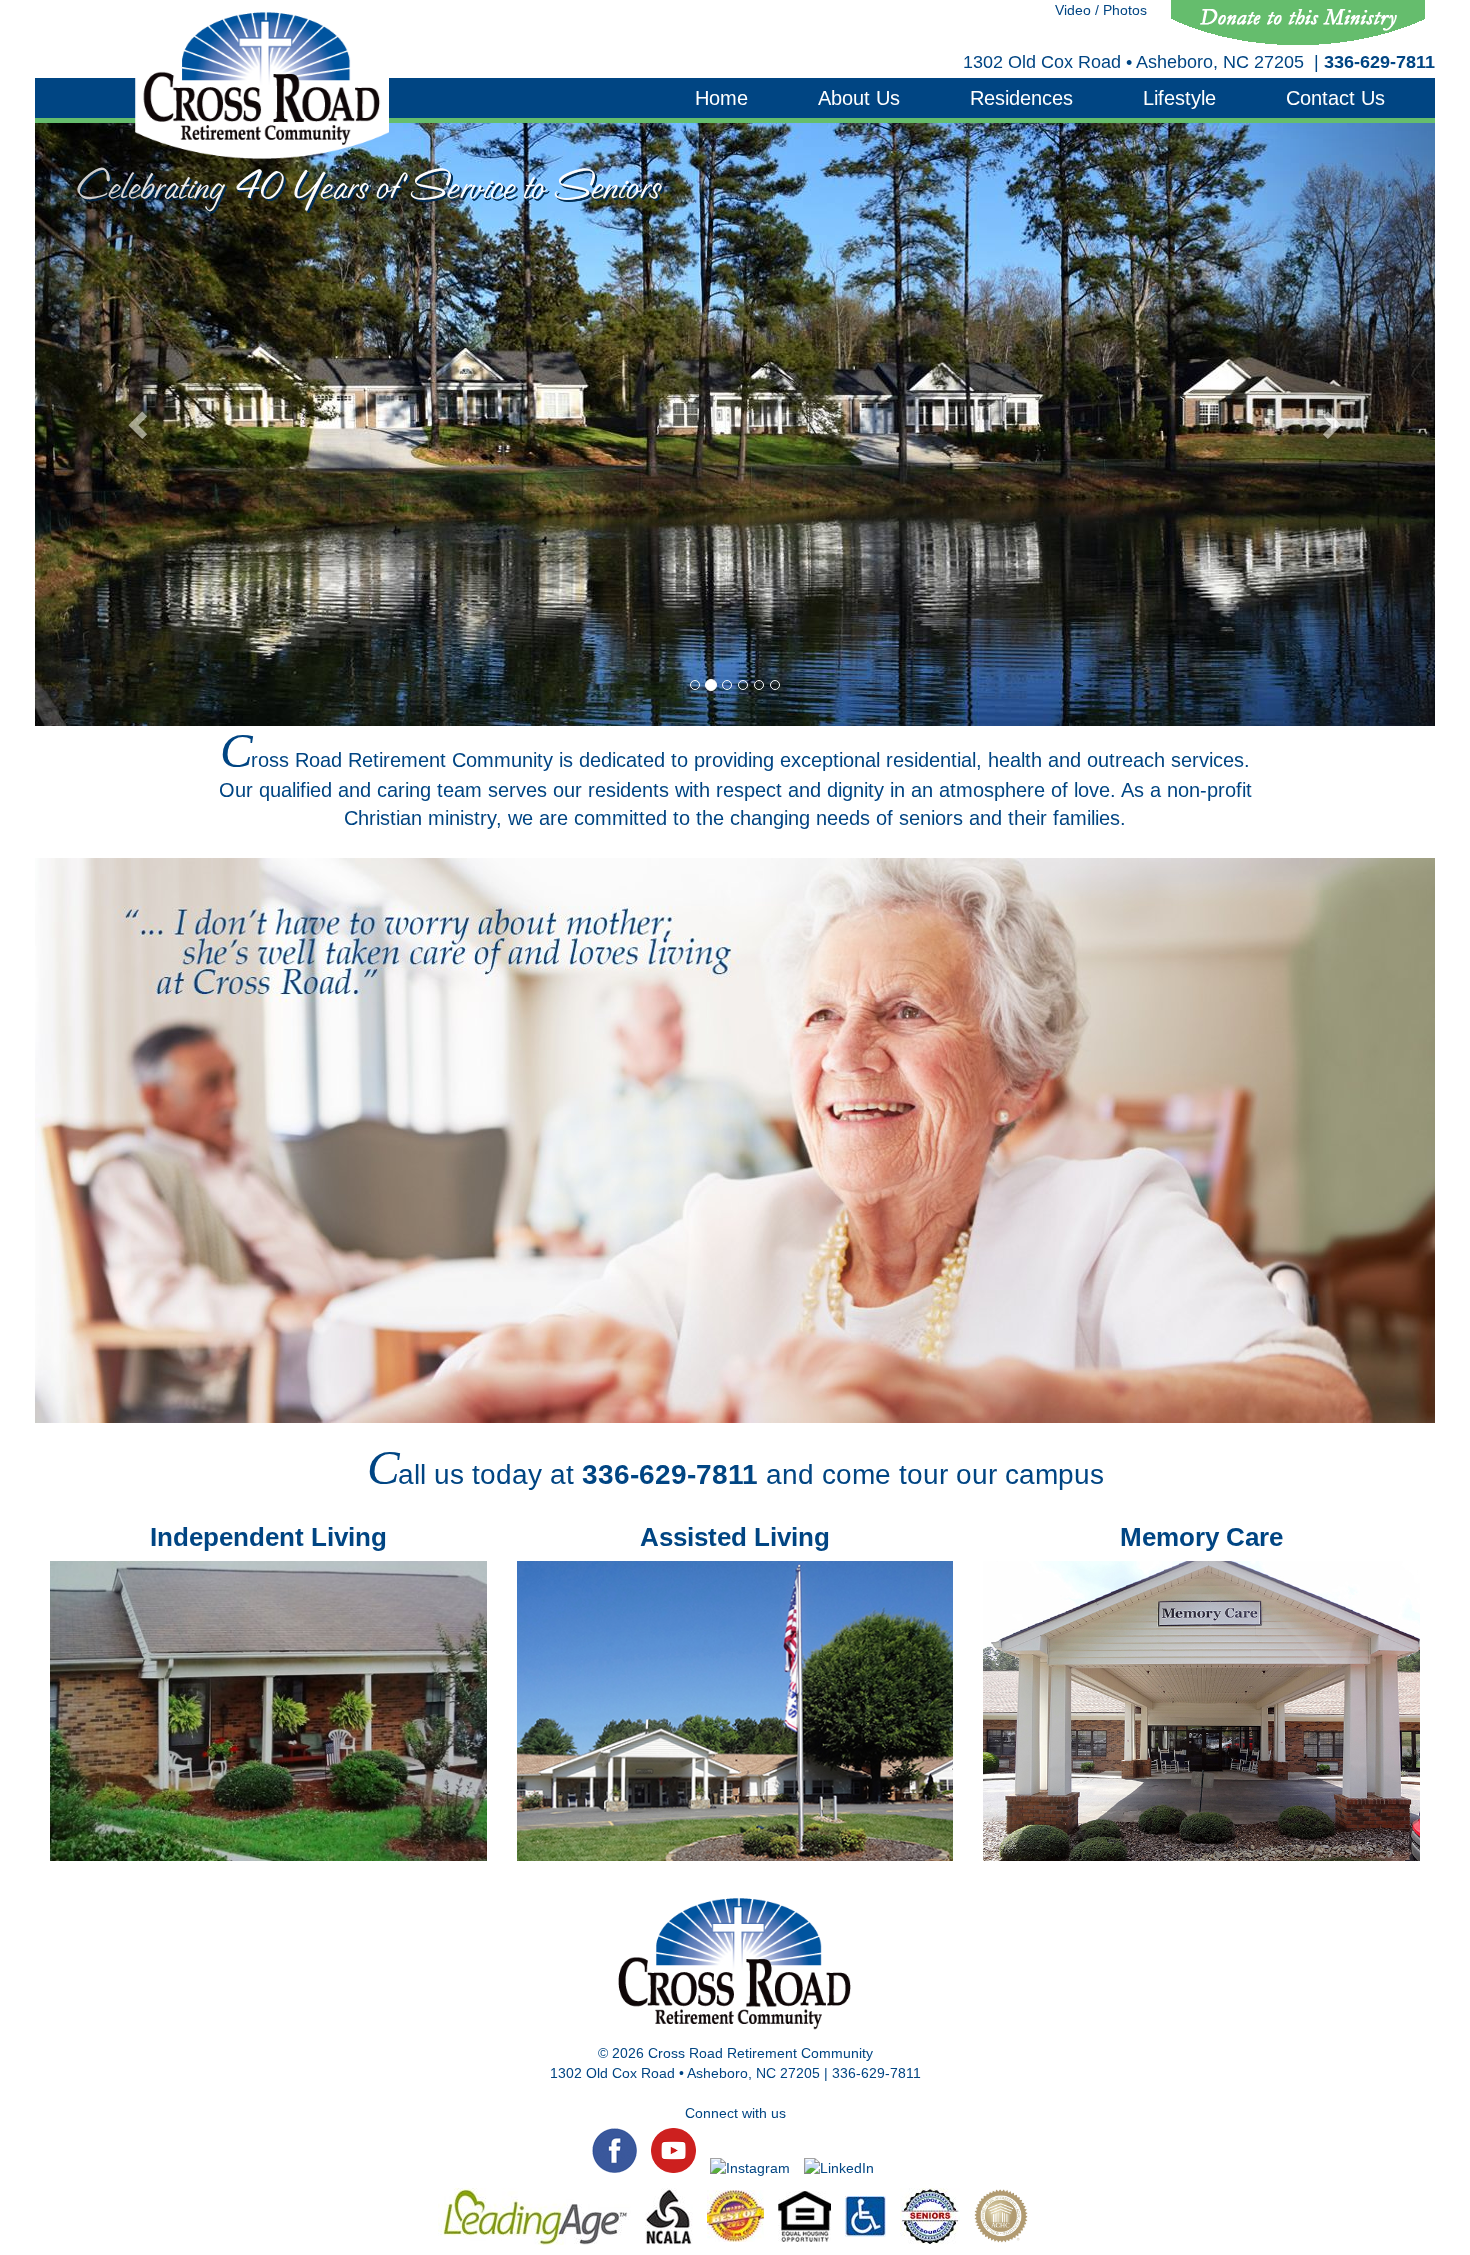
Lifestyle (1179, 98)
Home (721, 98)
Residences (1021, 98)
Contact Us (1335, 98)
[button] (140, 424)
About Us (859, 98)
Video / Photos (1101, 10)
